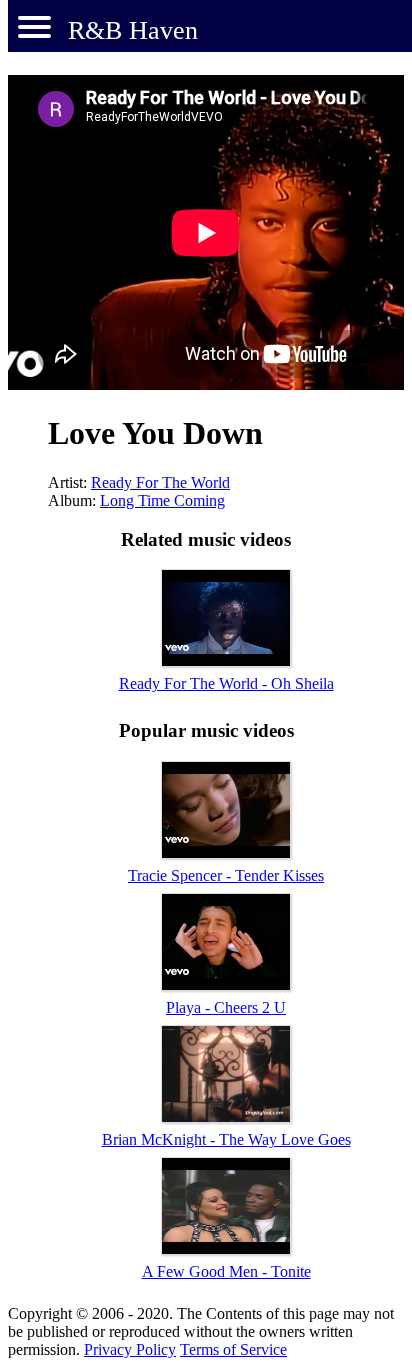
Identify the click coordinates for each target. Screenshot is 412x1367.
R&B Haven (133, 30)
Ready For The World (160, 482)
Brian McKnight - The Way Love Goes (226, 1139)
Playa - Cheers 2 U (226, 1007)
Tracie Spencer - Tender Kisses (226, 875)
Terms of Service (233, 1349)
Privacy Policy (130, 1349)
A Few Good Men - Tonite (226, 1271)
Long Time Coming (162, 500)
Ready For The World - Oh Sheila (226, 683)
